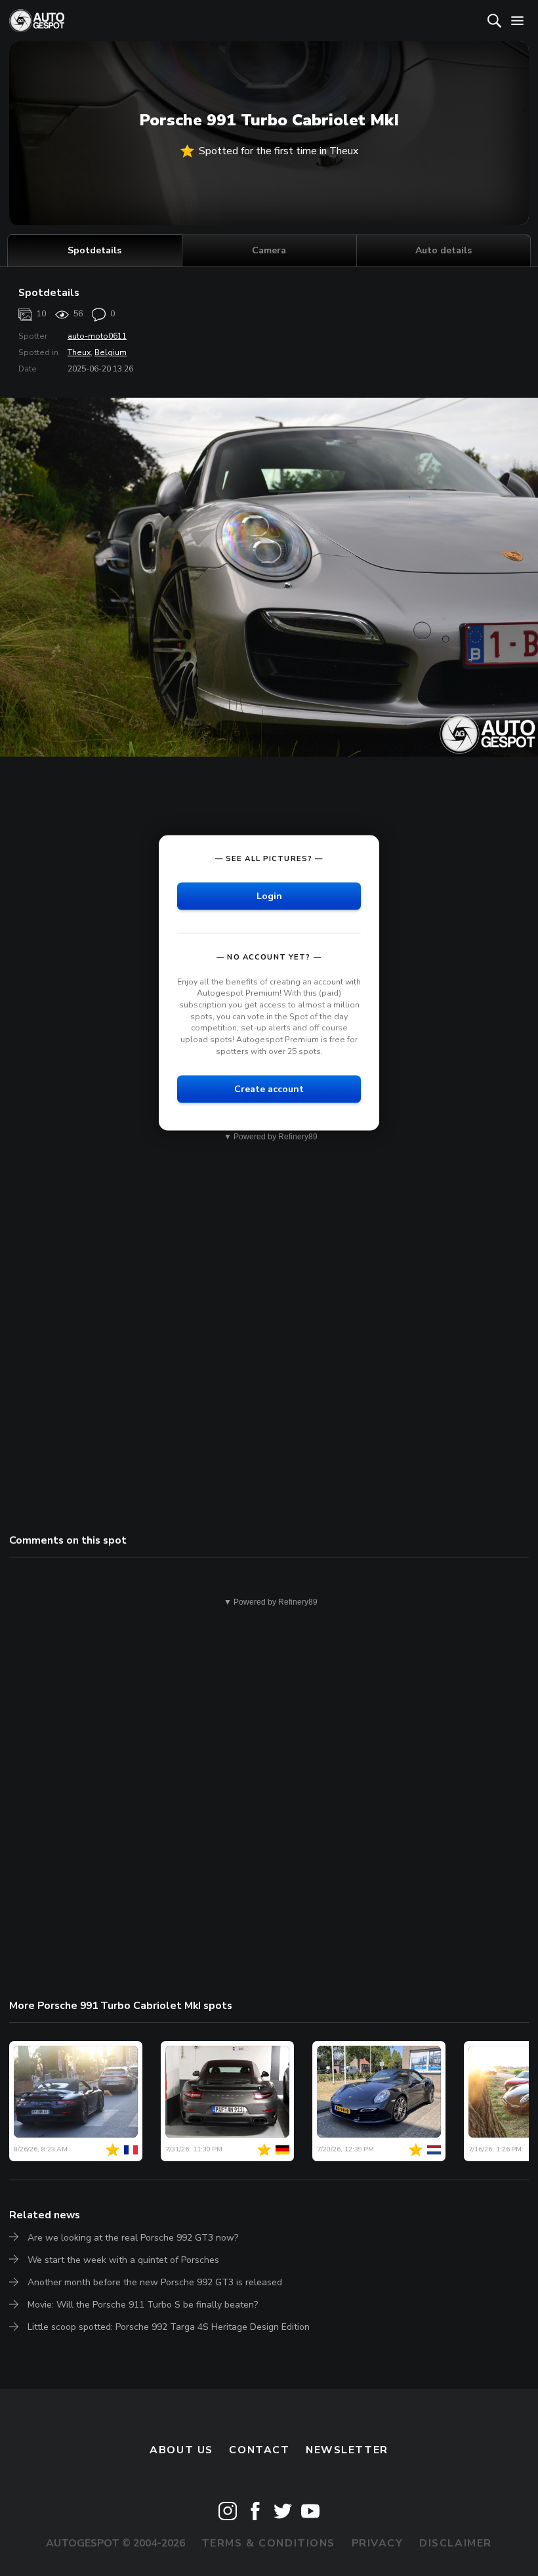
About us (181, 2450)
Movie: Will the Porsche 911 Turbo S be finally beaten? (143, 2305)
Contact (259, 2450)
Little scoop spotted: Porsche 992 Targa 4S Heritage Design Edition (169, 2327)
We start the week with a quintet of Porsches (123, 2260)
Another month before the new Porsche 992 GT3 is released (155, 2282)
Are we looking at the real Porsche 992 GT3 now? (133, 2238)
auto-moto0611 (97, 336)
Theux (79, 352)
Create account (269, 1089)
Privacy (378, 2543)
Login (269, 896)
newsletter (347, 2450)
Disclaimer (456, 2543)
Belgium (111, 352)
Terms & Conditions (268, 2543)
